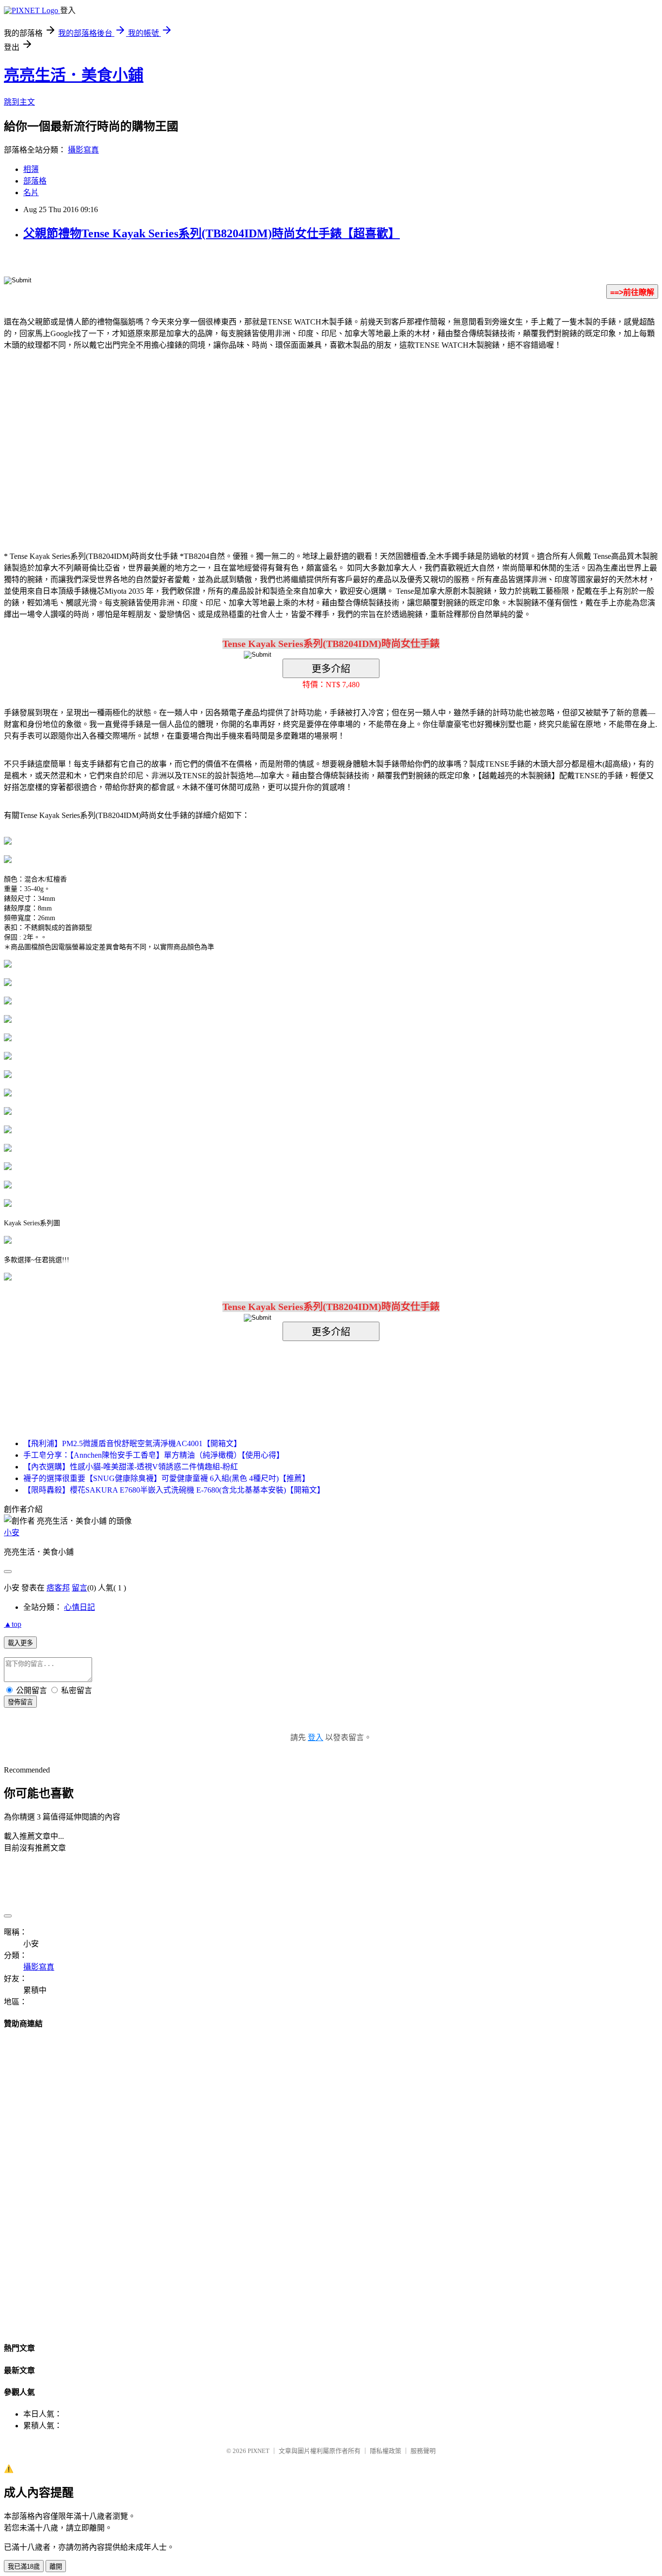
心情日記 (79, 1607)
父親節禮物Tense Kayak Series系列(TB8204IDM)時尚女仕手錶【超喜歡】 (212, 233)
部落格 (35, 181)
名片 (31, 193)
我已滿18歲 (24, 2567)
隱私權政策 (386, 2451)
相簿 (31, 169)
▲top (13, 1624)
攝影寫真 (83, 150)
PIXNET (259, 2451)
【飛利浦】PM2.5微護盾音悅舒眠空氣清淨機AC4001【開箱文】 (132, 1443)
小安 (12, 1533)
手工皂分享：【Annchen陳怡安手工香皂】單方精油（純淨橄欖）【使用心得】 (154, 1455)
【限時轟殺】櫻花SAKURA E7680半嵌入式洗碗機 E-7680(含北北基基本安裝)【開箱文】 (174, 1490)
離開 (56, 2567)
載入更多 (20, 1643)
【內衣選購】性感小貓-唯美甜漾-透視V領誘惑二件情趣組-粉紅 (131, 1467)
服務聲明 (423, 2451)
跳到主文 (19, 102)
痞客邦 (58, 1588)
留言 (79, 1588)
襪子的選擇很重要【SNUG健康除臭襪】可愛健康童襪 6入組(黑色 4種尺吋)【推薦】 (166, 1478)
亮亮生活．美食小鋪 (74, 75)
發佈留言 (20, 1702)
